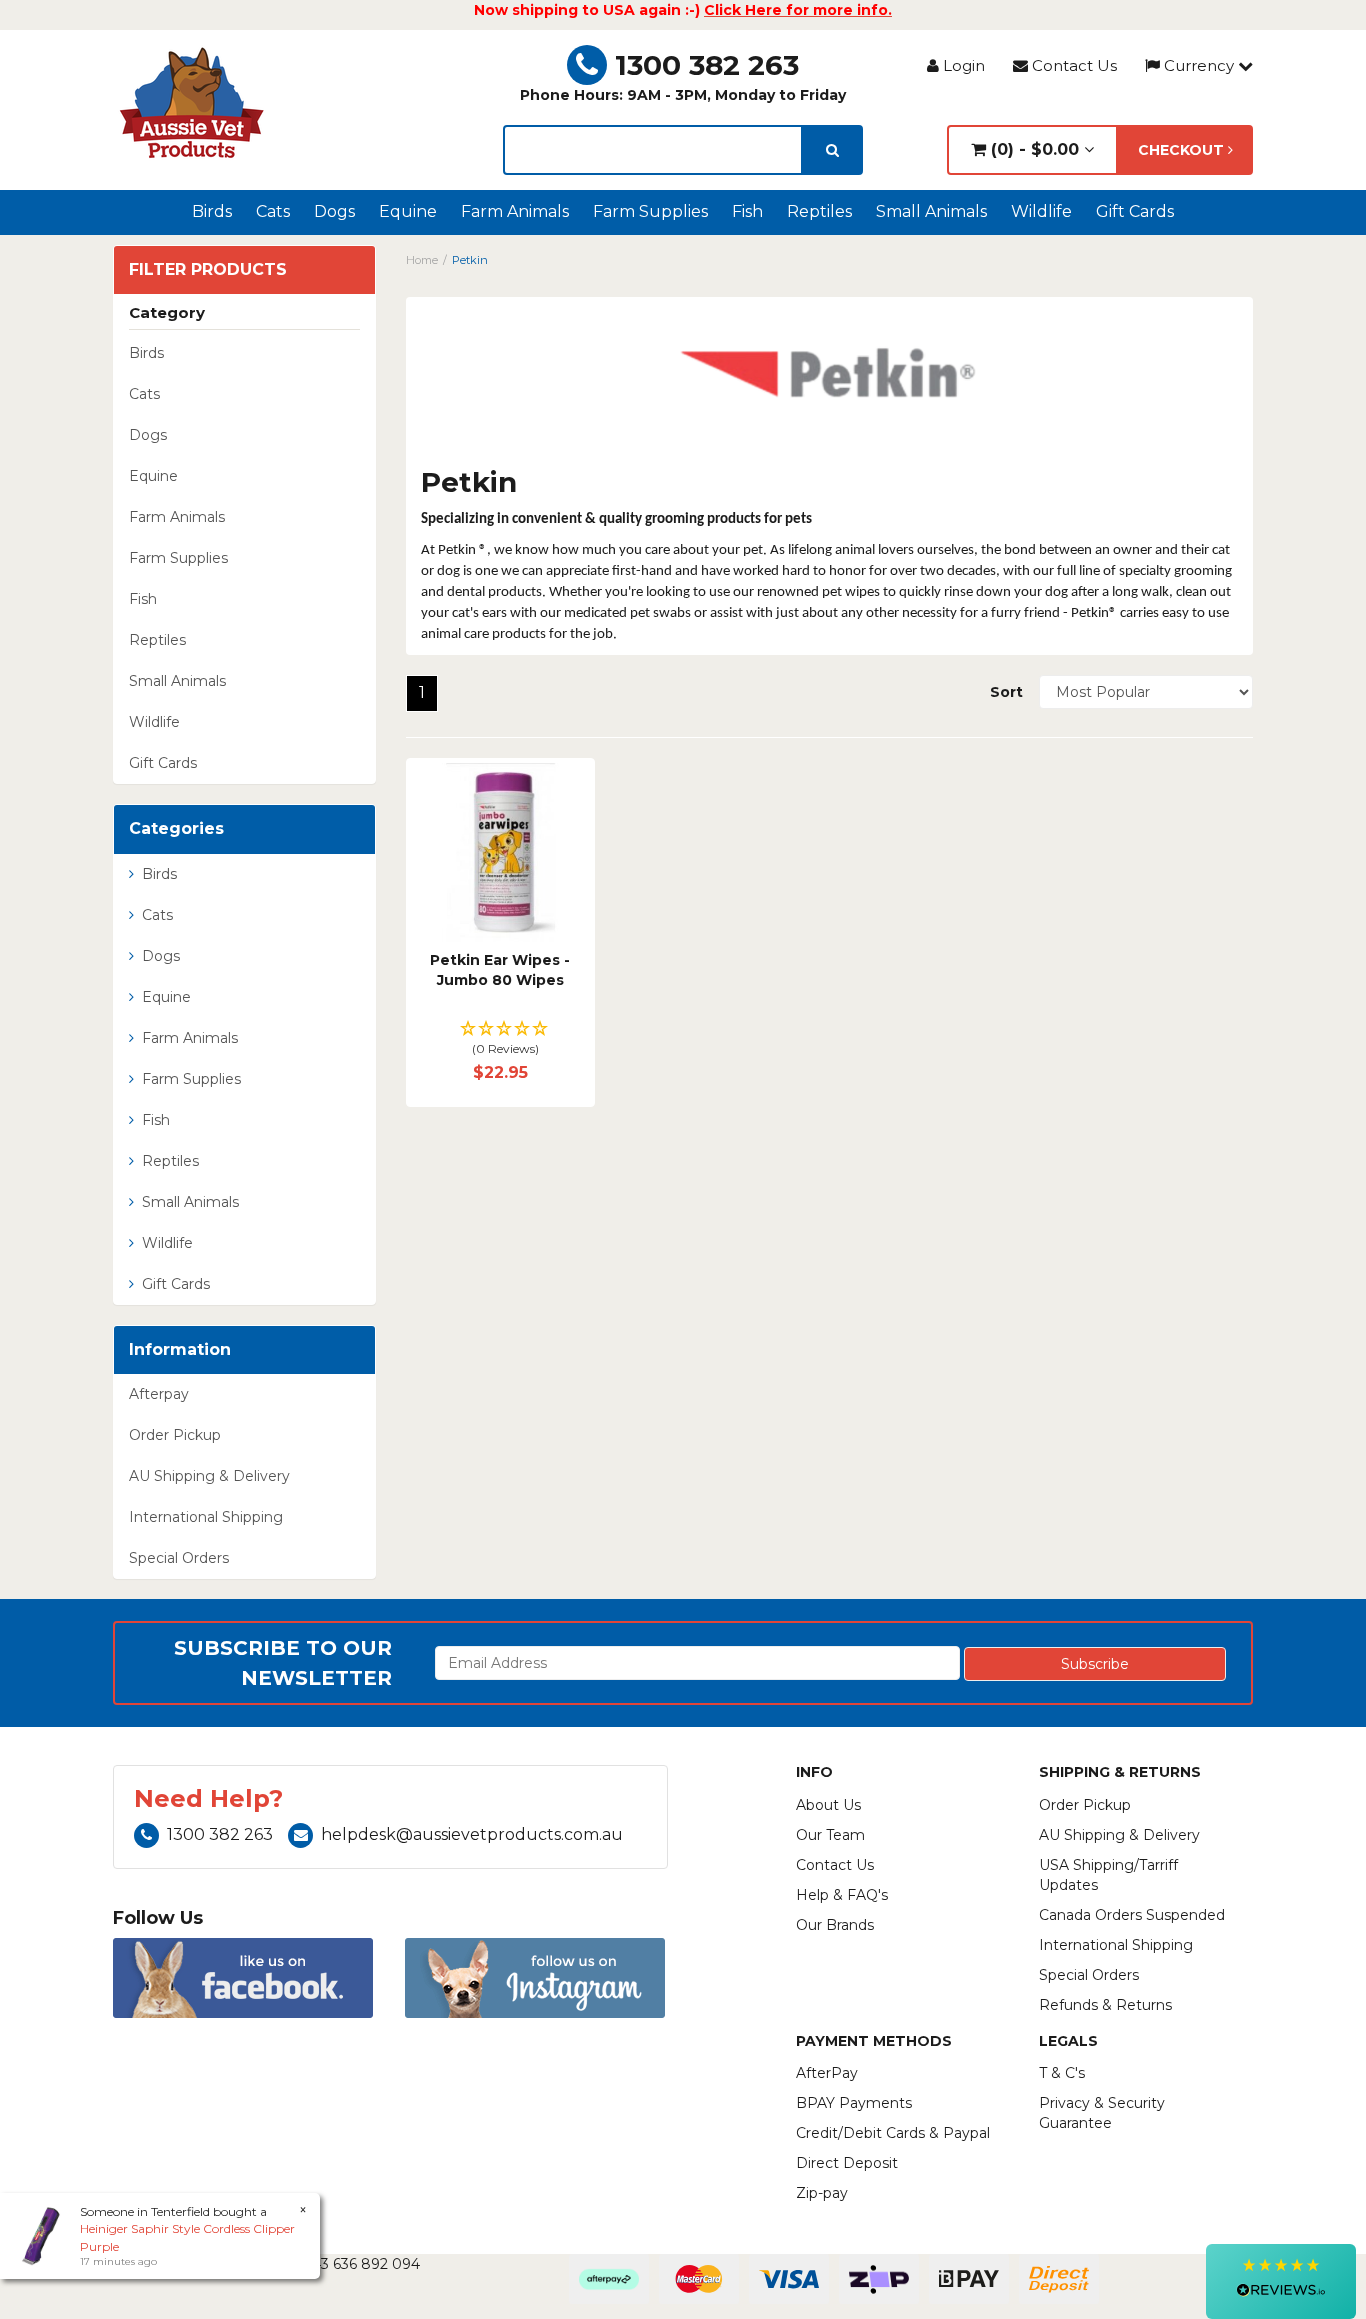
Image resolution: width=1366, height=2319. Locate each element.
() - (1032, 149)
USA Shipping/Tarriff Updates (1108, 1875)
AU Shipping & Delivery (209, 1476)
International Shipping (206, 1517)
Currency (1199, 65)
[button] (500, 1039)
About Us (828, 1805)
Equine (408, 211)
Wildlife (1041, 211)
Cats (273, 211)
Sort (1006, 692)
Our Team (830, 1835)
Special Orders (179, 1558)
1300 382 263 (707, 65)
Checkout (1183, 150)
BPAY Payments (854, 2103)
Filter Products (208, 270)
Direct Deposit (847, 2163)
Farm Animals (515, 211)
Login (962, 65)
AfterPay (827, 2073)
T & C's (1062, 2073)
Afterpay (159, 1394)
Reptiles (819, 211)
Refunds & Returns (1105, 2005)
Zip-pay (822, 2193)
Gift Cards (1135, 211)
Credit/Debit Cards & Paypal (893, 2133)
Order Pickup (175, 1435)
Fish (747, 211)
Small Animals (931, 211)
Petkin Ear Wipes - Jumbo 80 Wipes (500, 970)
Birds (212, 211)
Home (422, 260)
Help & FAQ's (842, 1895)
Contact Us (1072, 65)
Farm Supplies (650, 211)
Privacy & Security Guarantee (1102, 2113)
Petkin (470, 260)
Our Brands (835, 1925)
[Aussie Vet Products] (193, 103)
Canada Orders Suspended (1132, 1915)
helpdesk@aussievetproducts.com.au (472, 1834)
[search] (832, 150)
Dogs (334, 211)
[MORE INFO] (500, 852)
